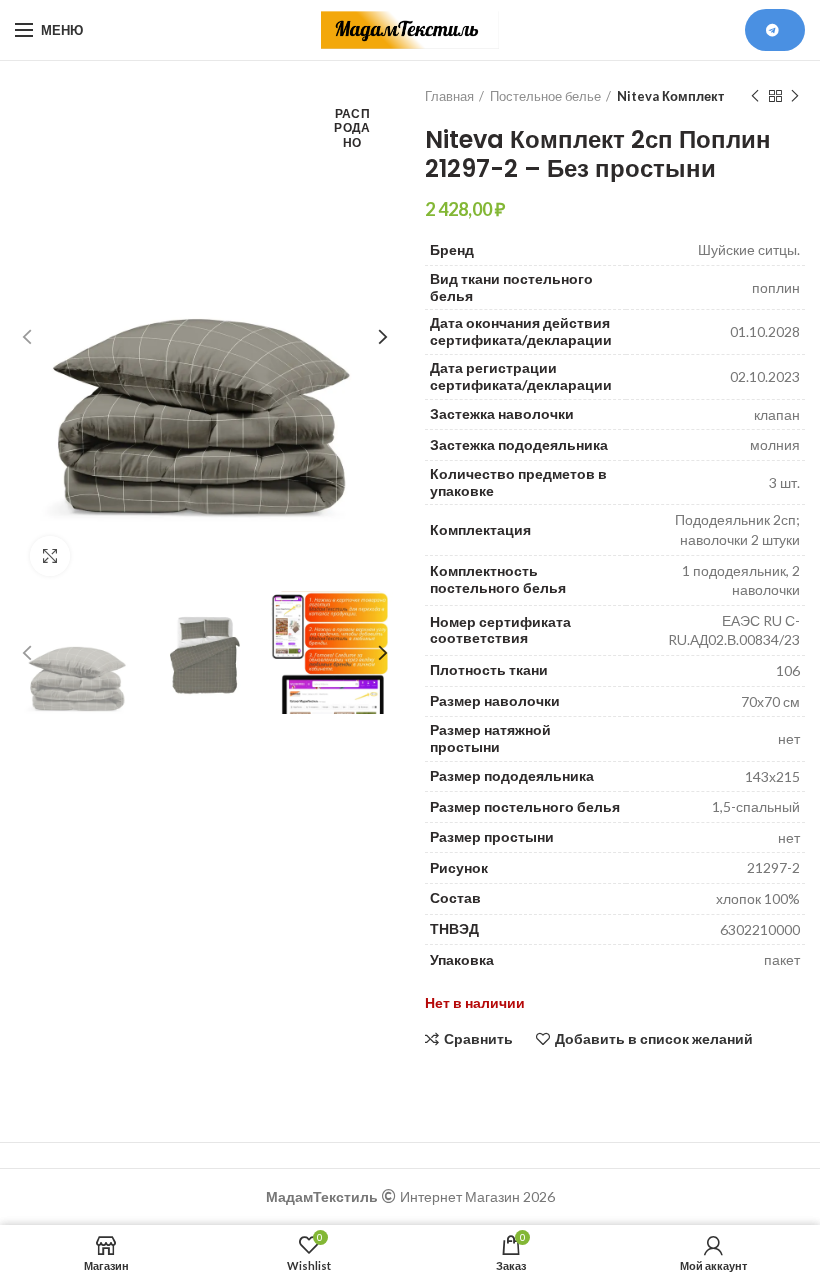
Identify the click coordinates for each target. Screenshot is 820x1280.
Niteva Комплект (670, 96)
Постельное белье (545, 96)
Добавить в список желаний (654, 1039)
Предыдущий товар (755, 96)
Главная (449, 96)
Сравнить (478, 1039)
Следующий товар (795, 96)
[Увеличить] (50, 556)
